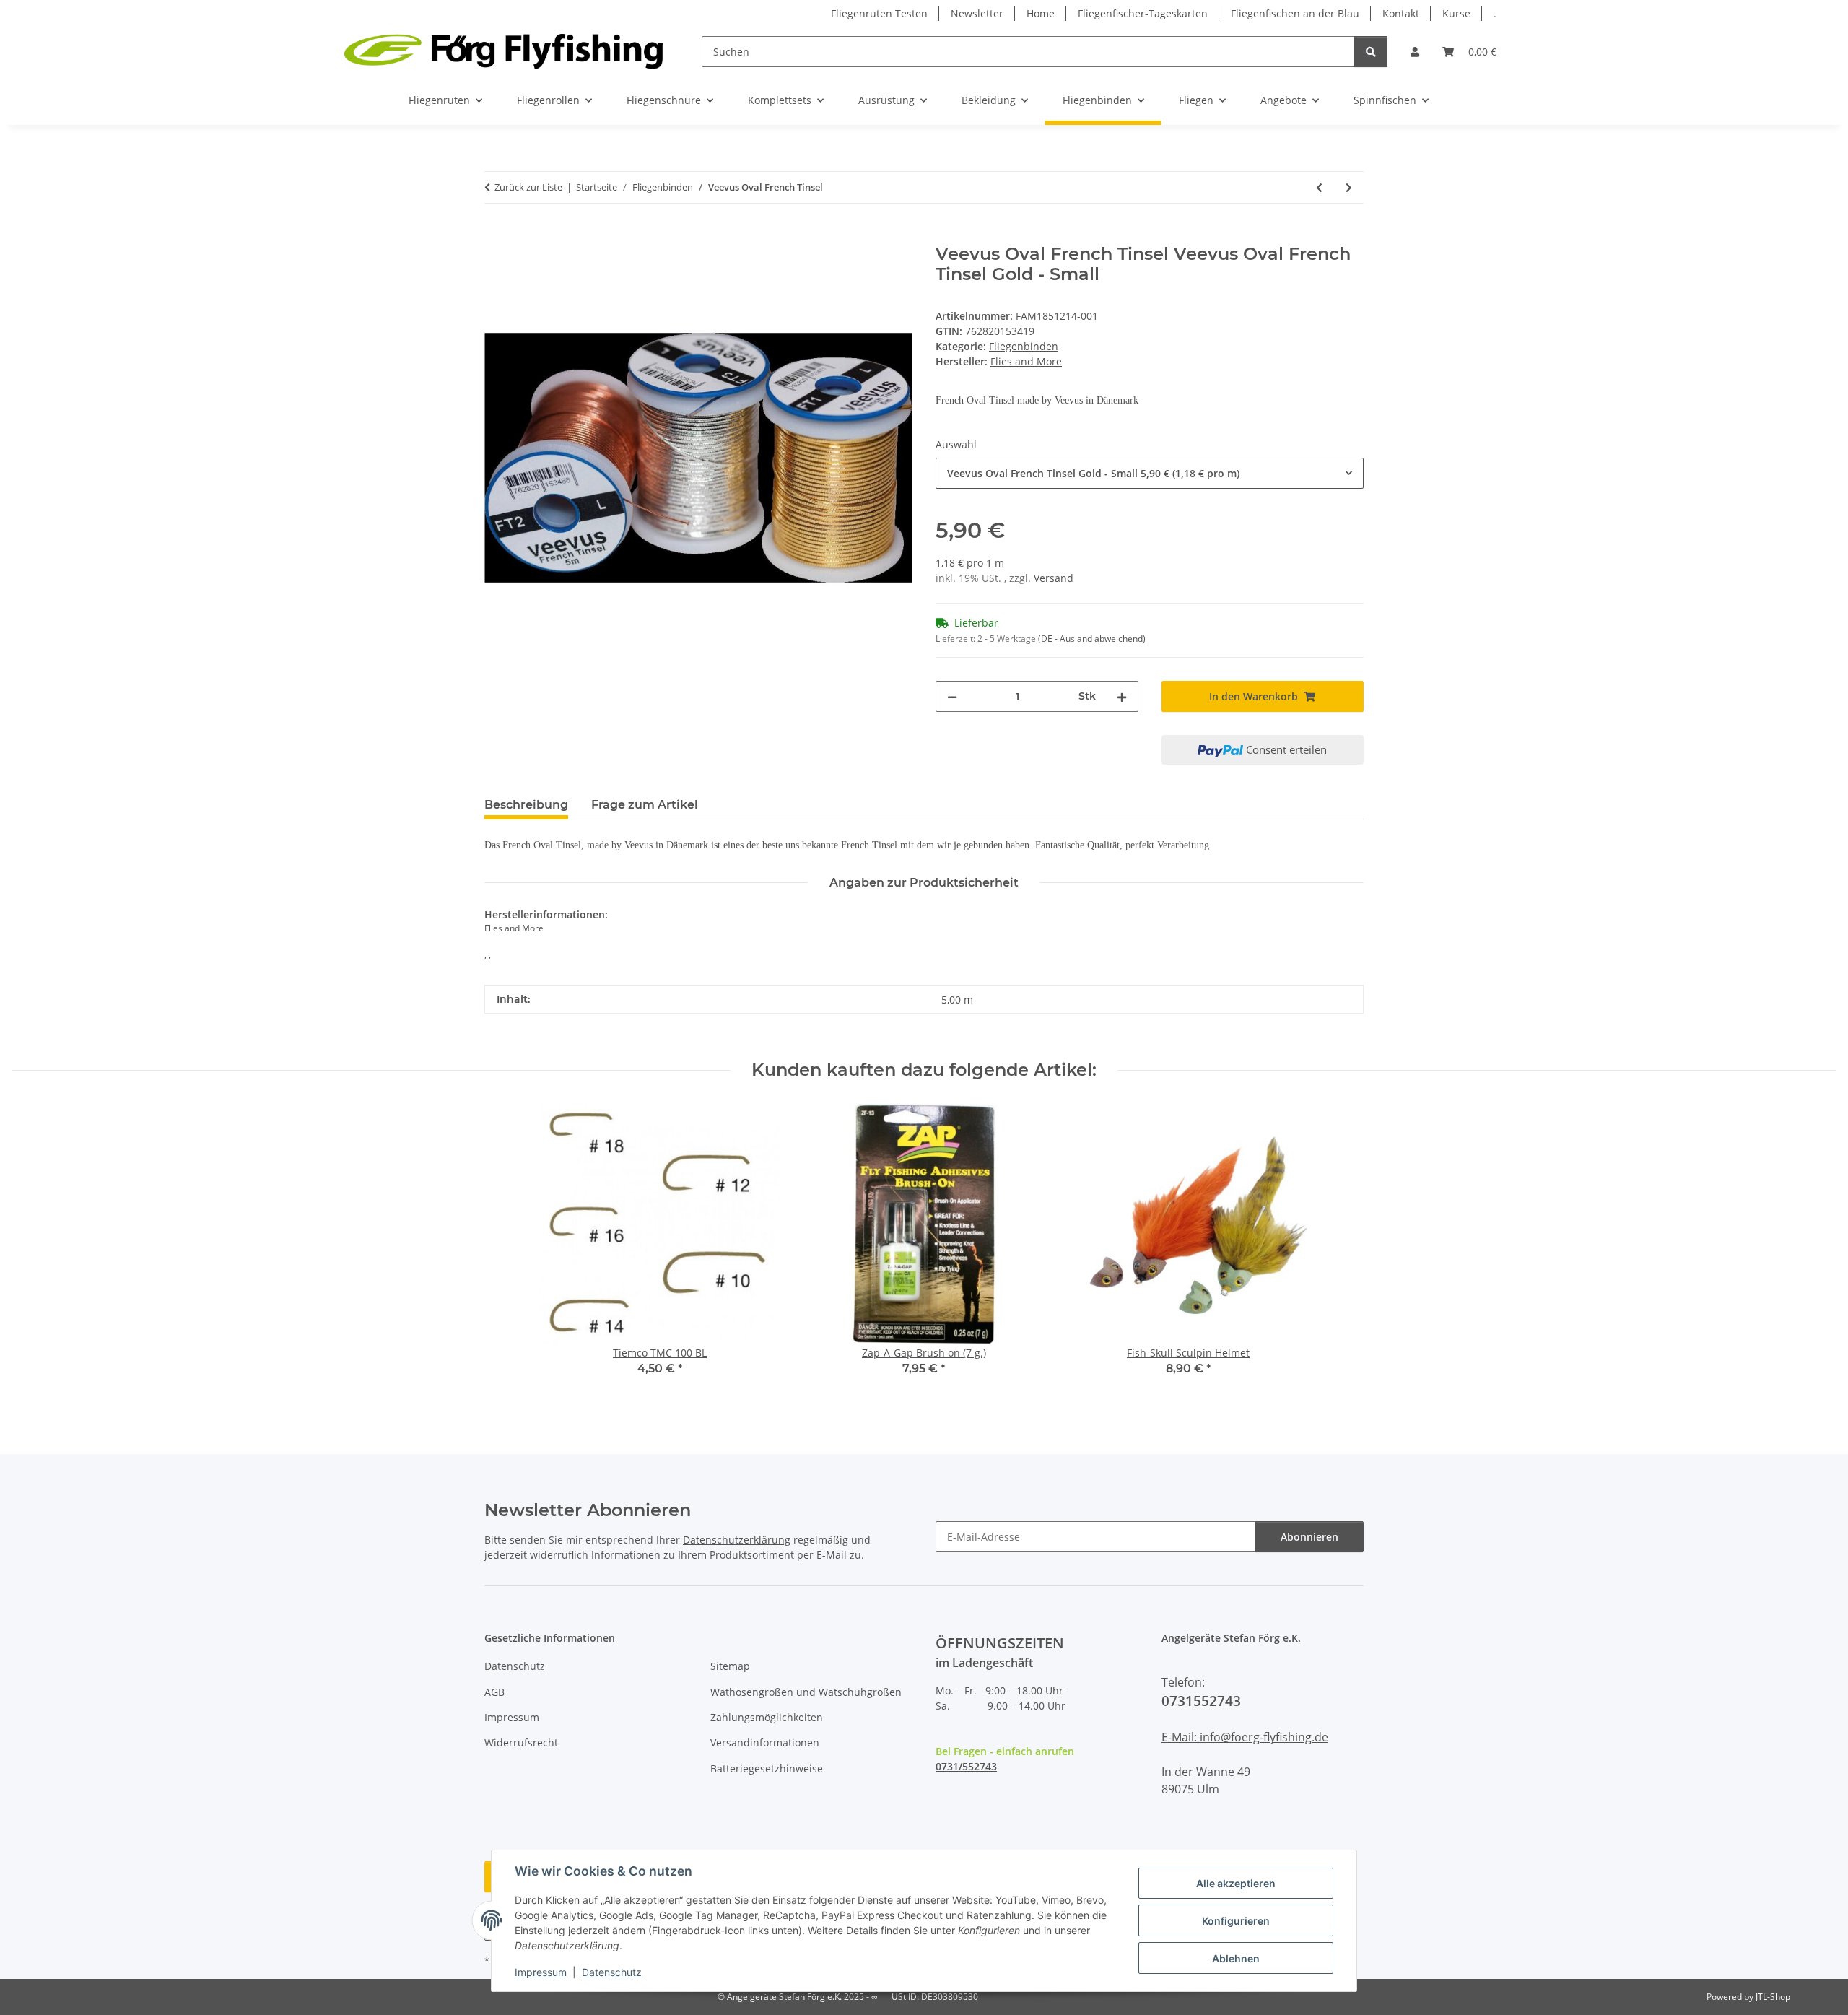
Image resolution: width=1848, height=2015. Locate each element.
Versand (1054, 578)
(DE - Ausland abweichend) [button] (1092, 639)
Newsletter (977, 13)
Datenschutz (612, 1972)
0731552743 (1201, 1701)
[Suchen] (1371, 52)
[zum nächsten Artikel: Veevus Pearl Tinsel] (1349, 187)
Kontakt (1401, 13)
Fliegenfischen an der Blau (1295, 13)
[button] (1415, 52)
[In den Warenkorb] (496, 236)
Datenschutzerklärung (737, 1540)
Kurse (1456, 13)
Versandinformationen (765, 1742)
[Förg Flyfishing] (504, 51)
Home (1041, 13)
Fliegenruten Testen (879, 13)
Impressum (541, 1972)
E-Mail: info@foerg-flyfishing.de (1245, 1737)
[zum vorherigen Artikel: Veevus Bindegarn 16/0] (1319, 187)
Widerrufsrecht (521, 1742)
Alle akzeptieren (1236, 1883)
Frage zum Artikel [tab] (645, 805)
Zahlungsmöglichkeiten (767, 1717)
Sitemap (730, 1666)
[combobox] (1150, 473)
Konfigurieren (1236, 1921)
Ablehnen (1236, 1958)
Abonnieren (1309, 1537)
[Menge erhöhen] (1122, 696)
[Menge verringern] (952, 696)
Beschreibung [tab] (526, 805)
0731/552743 (966, 1766)
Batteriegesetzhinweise (767, 1768)
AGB (494, 1692)
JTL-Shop (1773, 1997)
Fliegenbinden (1024, 346)
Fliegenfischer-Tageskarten (1143, 13)
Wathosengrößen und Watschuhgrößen (806, 1692)
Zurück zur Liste (528, 187)
